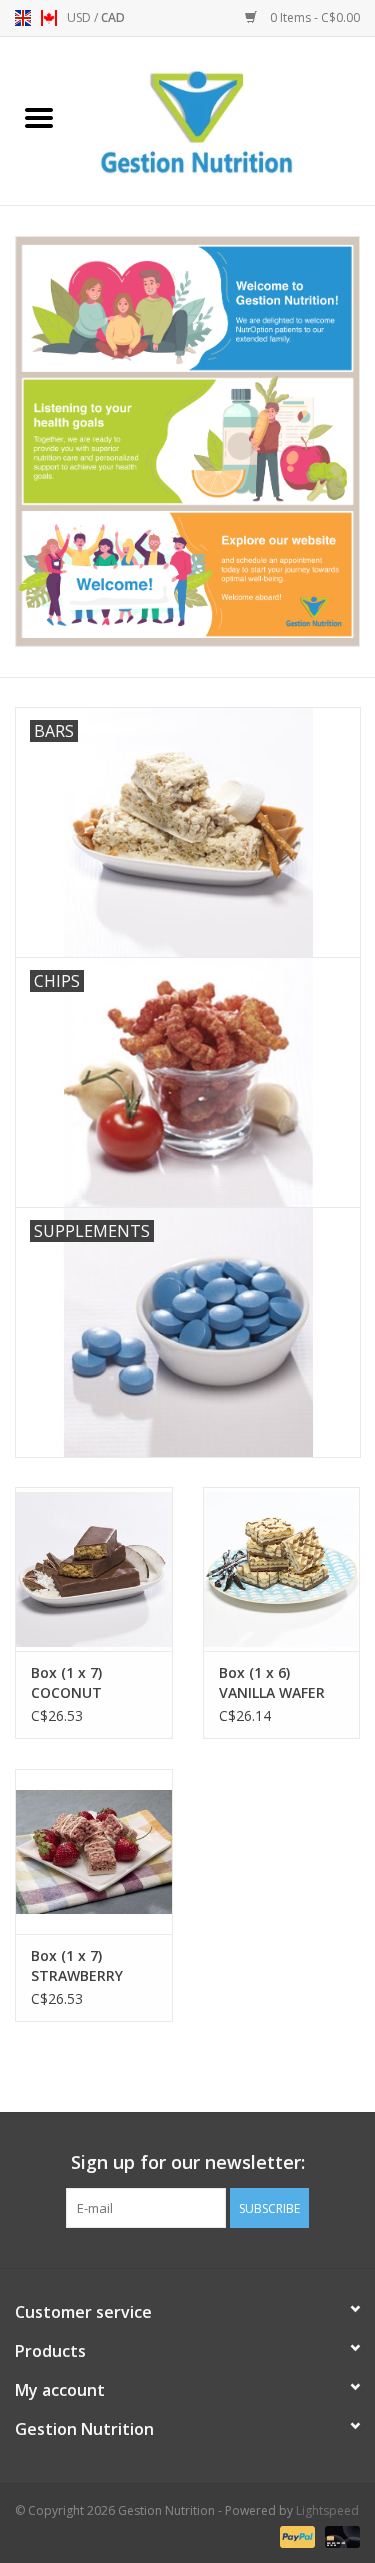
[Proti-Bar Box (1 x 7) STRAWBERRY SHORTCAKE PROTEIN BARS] (94, 1851)
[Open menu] (39, 117)
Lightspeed (327, 2510)
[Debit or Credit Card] (339, 2535)
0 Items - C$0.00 (313, 17)
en (23, 18)
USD (80, 17)
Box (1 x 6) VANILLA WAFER (272, 1682)
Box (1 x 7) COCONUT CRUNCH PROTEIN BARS (92, 1683)
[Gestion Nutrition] (227, 119)
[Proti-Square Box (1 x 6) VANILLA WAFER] (282, 1569)
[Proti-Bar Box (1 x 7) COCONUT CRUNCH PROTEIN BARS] (94, 1569)
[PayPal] (295, 2535)
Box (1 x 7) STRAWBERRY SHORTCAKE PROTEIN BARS (81, 1966)
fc (49, 18)
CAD (113, 17)
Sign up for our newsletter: (188, 2162)
